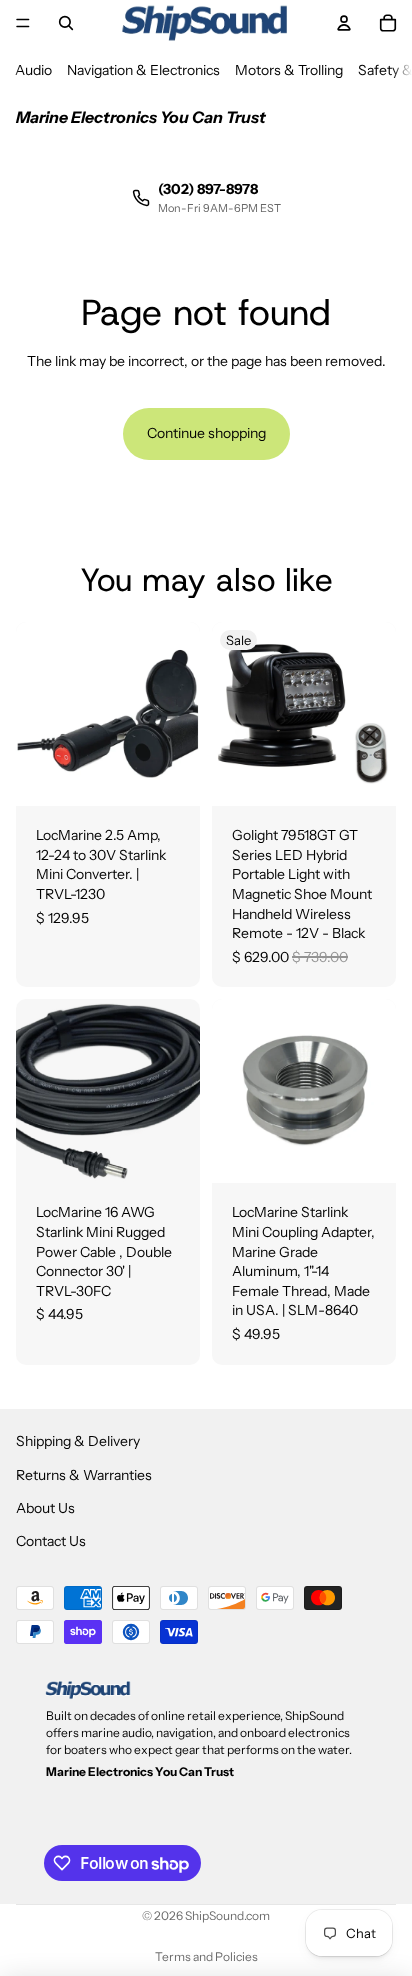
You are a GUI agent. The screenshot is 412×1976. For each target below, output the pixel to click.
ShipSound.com (227, 1915)
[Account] (344, 23)
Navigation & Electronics (143, 70)
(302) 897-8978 (208, 189)
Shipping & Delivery (78, 1442)
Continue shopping (206, 433)
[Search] (66, 23)
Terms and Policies (206, 1956)
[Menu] (23, 23)
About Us (45, 1508)
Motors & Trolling (289, 70)
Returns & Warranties (84, 1475)
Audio (33, 70)
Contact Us (51, 1542)
